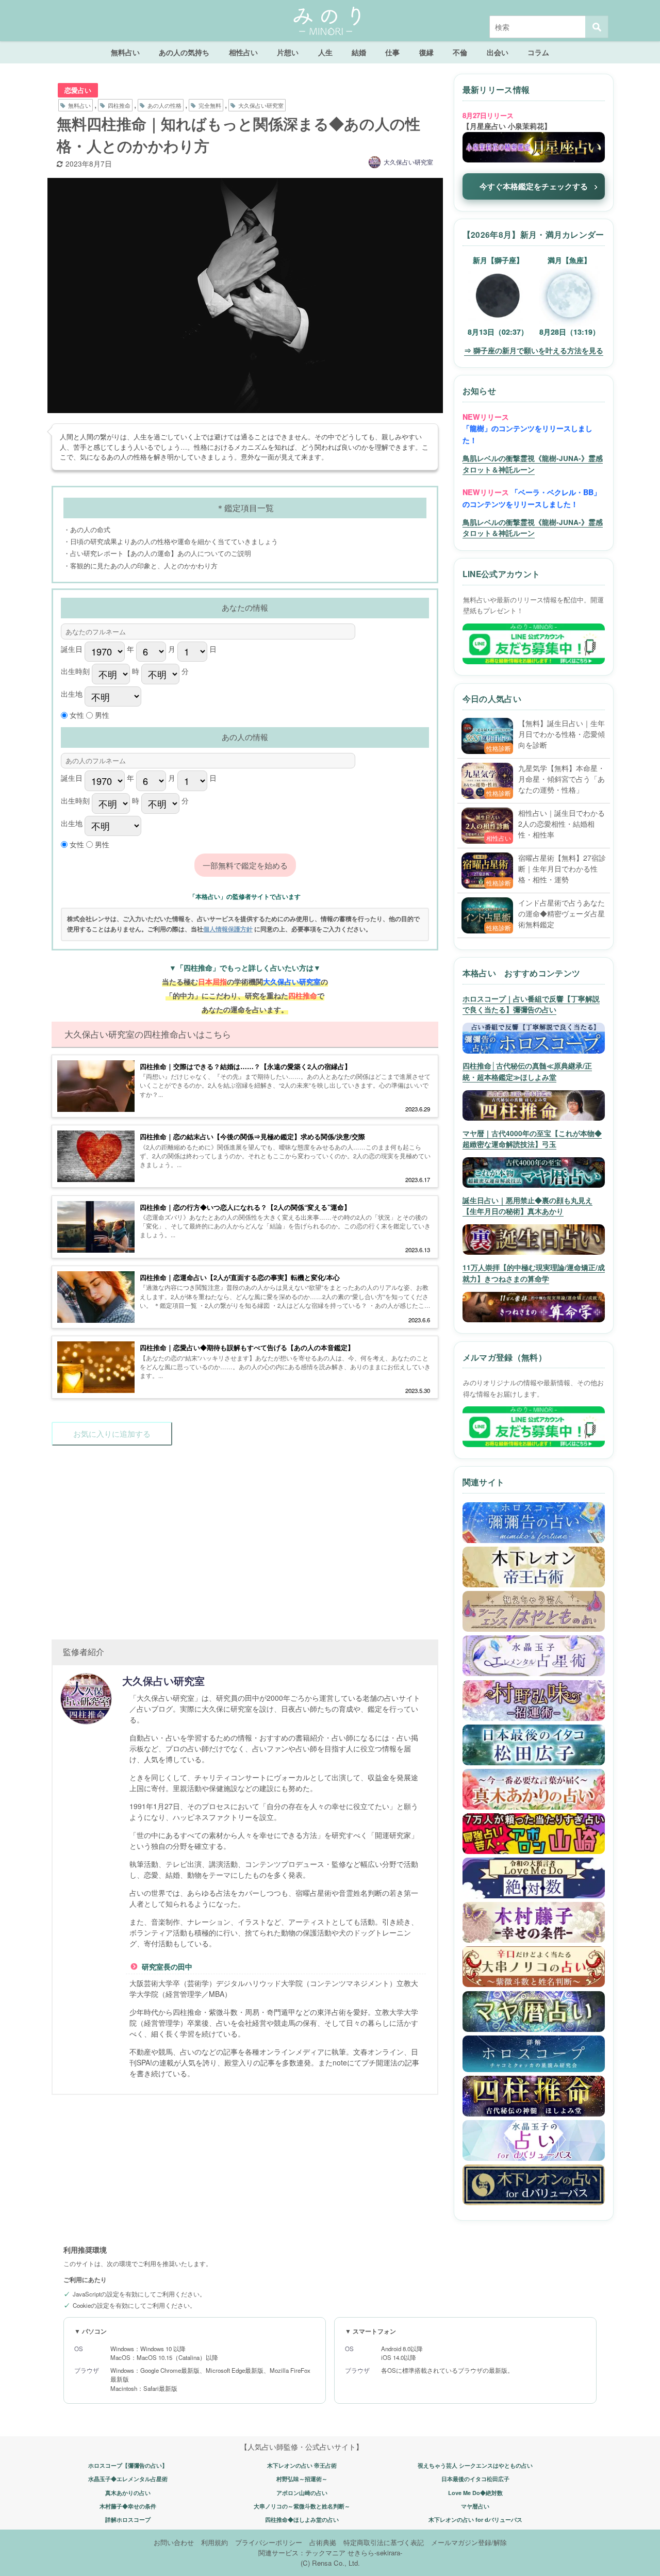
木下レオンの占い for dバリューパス (475, 2520)
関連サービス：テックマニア (302, 2553)
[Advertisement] (245, 1537)
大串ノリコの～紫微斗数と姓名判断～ (302, 2506)
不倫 (460, 52)
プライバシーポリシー (269, 2542)
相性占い (243, 52)
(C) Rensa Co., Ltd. (330, 2563)
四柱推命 (119, 105)
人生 (325, 52)
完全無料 (210, 105)
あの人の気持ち (184, 52)
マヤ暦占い (475, 2506)
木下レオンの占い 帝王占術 (302, 2465)
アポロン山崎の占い (302, 2493)
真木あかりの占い (128, 2493)
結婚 (359, 52)
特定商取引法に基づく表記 (384, 2542)
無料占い (125, 52)
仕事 (392, 52)
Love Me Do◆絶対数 (475, 2493)
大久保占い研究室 (261, 105)
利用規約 (214, 2542)
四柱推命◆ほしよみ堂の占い (302, 2520)
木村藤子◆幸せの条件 (128, 2506)
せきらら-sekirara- (375, 2553)
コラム (538, 52)
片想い (288, 52)
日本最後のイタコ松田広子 (475, 2479)
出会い (498, 52)
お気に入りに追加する (112, 1433)
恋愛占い (78, 90)
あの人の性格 (164, 105)
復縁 (426, 52)
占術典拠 (323, 2542)
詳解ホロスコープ (128, 2520)
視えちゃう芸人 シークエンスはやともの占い (475, 2465)
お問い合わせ (174, 2542)
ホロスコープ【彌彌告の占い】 (128, 2465)
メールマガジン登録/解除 (469, 2542)
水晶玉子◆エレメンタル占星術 (128, 2479)
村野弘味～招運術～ (302, 2479)
